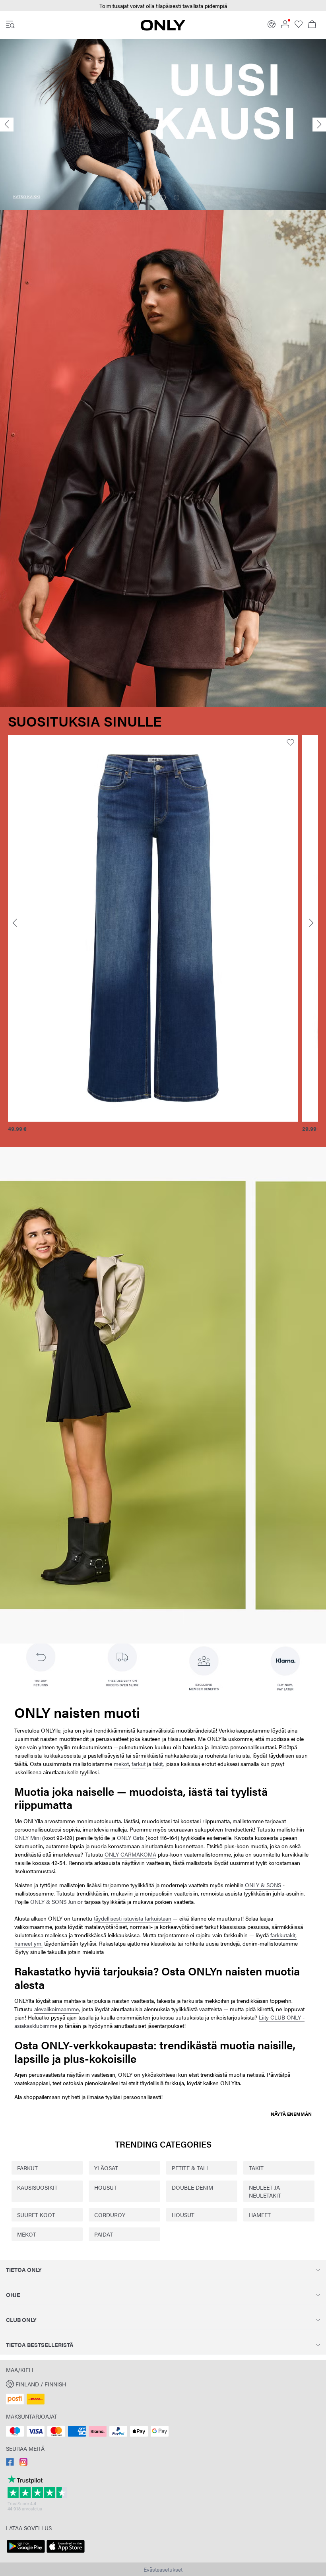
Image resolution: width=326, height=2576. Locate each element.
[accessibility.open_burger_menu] (10, 25)
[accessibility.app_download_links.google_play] (26, 2553)
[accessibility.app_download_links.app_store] (66, 2553)
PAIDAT (104, 2234)
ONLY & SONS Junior (56, 1901)
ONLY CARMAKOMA (130, 1854)
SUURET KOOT (36, 2215)
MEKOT (27, 2234)
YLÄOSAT (106, 2168)
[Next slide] (319, 125)
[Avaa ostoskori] (312, 25)
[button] (163, 6)
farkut (139, 1764)
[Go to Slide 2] (163, 198)
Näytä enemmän (291, 2114)
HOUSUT (106, 2187)
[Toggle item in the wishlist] (62, 743)
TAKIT (256, 2168)
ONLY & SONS (263, 1885)
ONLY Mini (27, 1838)
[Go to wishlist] (299, 26)
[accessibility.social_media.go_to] (10, 2464)
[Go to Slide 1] (149, 198)
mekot (121, 1764)
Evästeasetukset (163, 2569)
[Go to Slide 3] (177, 198)
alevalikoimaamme (56, 2009)
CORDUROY (110, 2215)
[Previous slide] (7, 125)
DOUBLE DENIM (192, 2187)
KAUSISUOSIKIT (37, 2187)
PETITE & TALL (191, 2168)
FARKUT (27, 2168)
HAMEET (260, 2215)
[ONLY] (163, 28)
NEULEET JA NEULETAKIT (265, 2191)
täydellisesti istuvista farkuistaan (133, 1918)
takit (158, 1764)
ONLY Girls (130, 1838)
